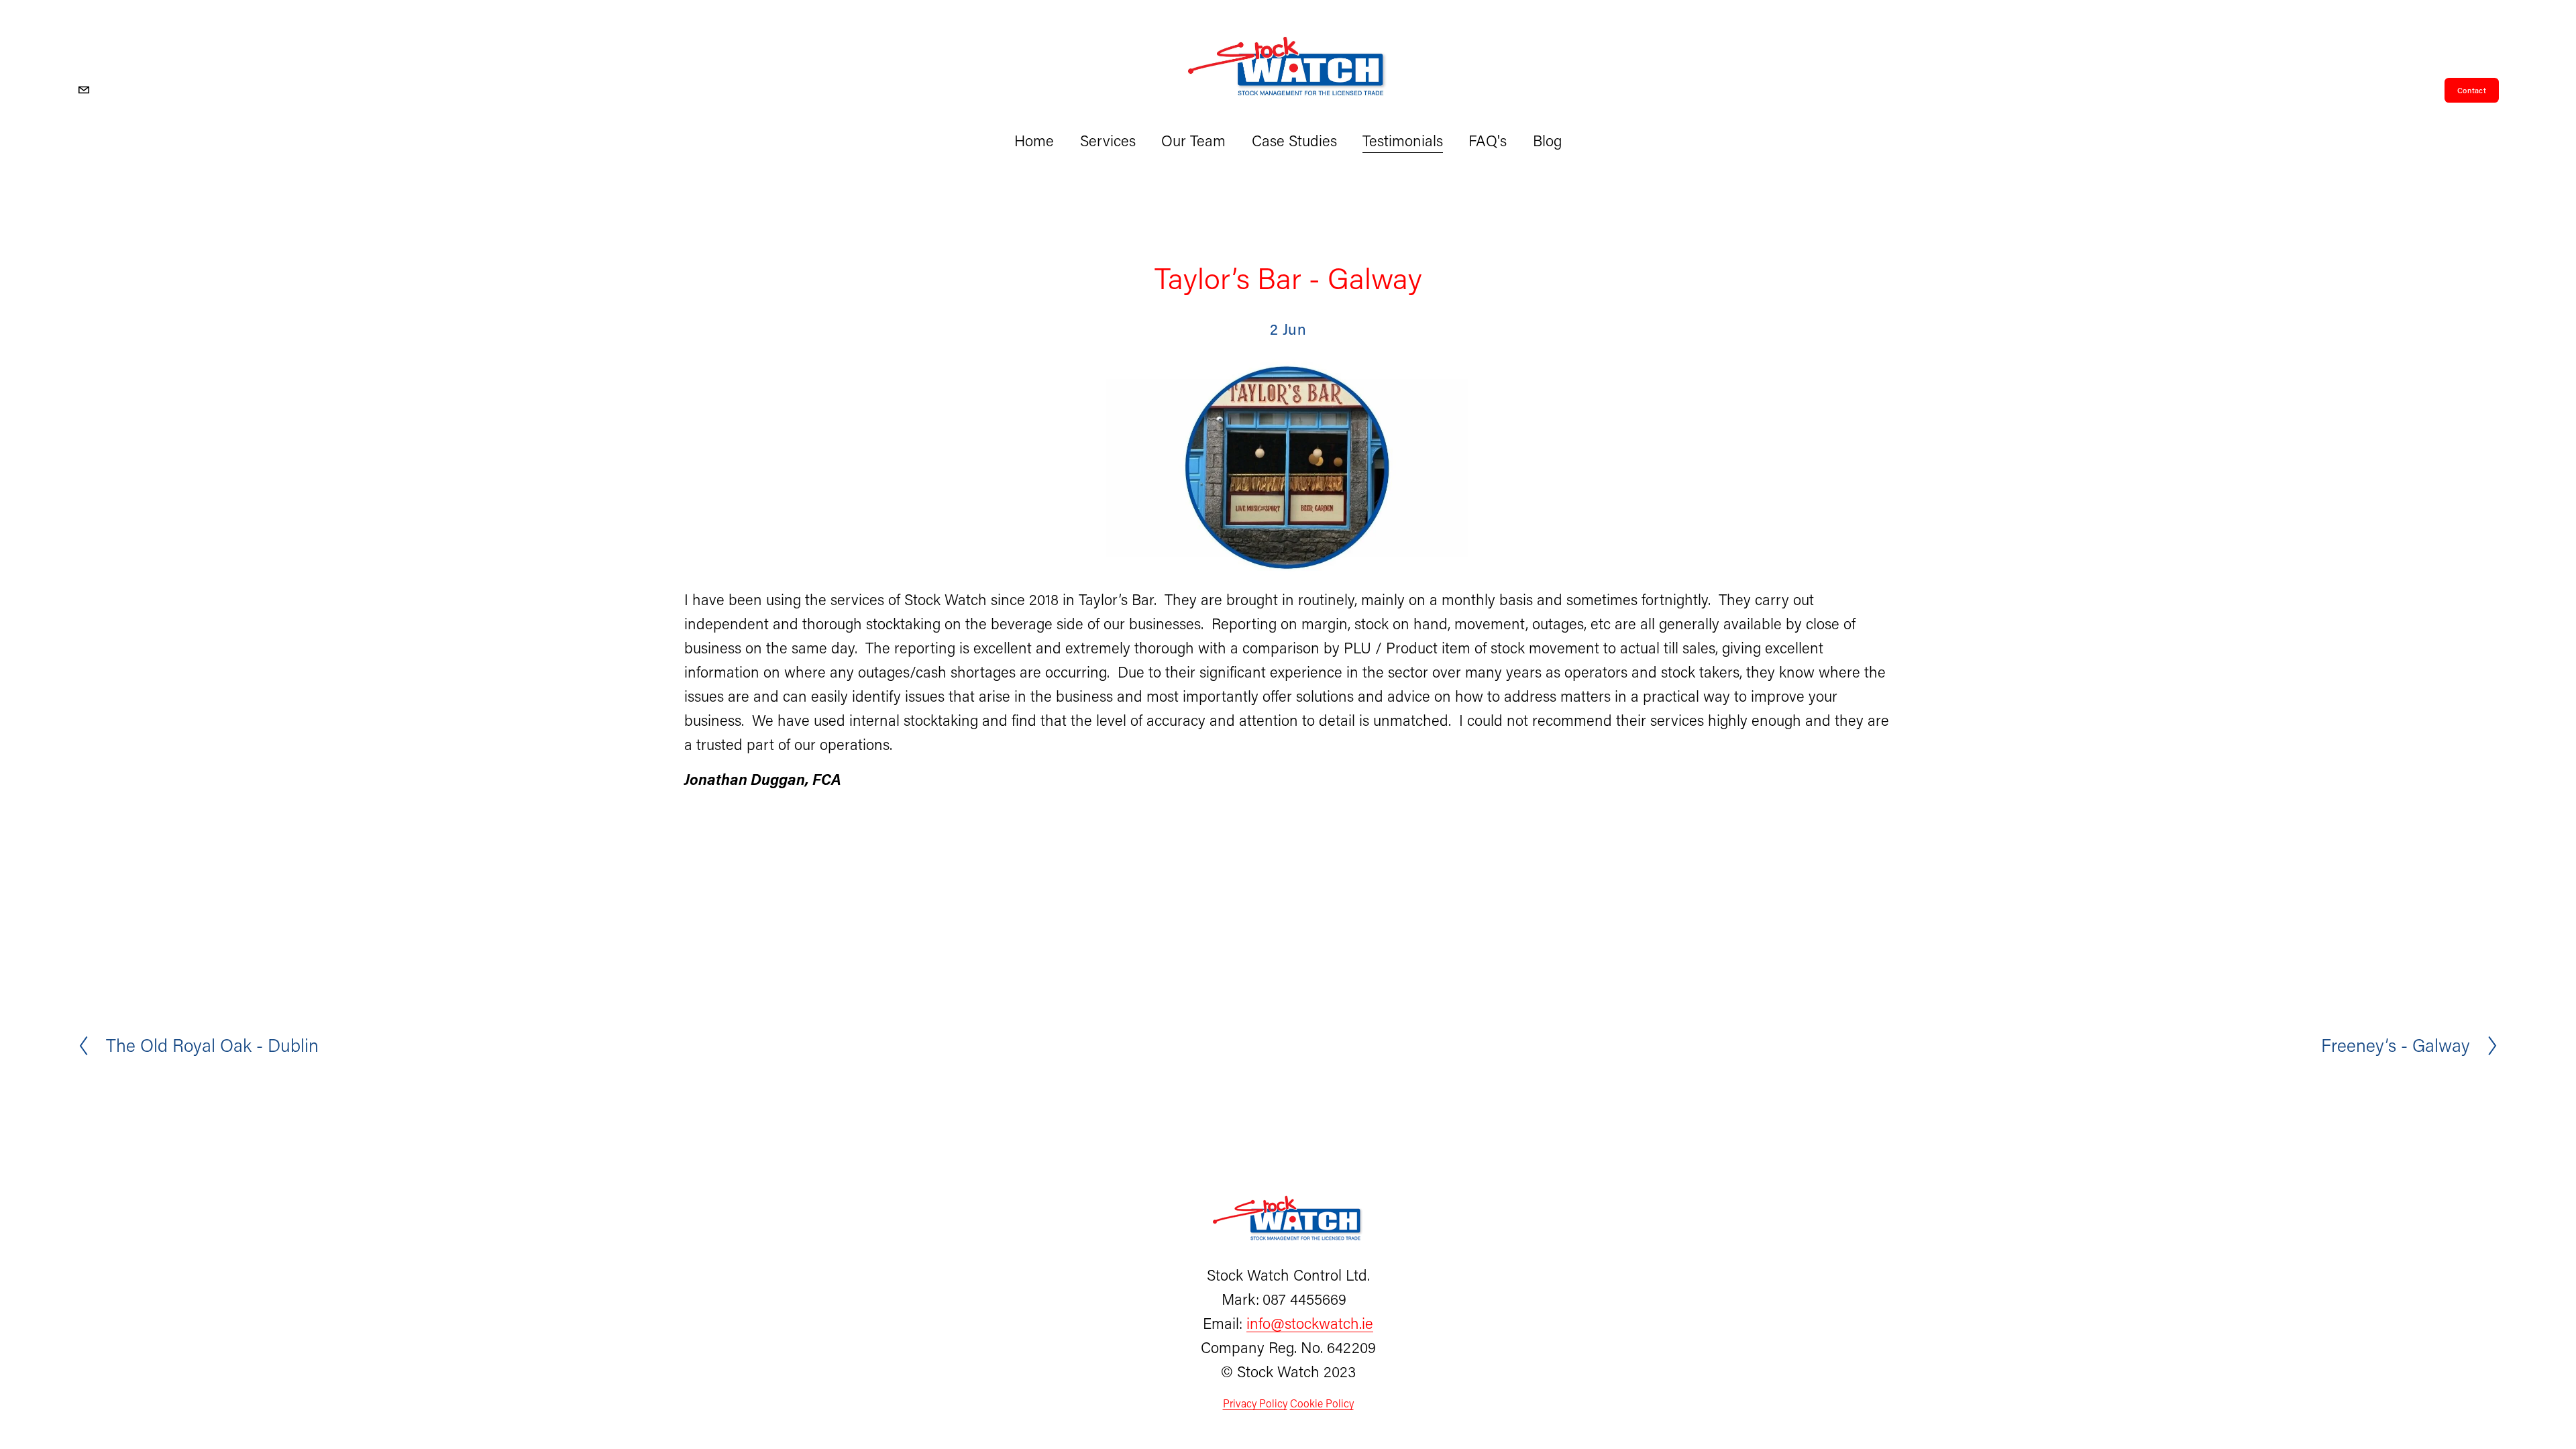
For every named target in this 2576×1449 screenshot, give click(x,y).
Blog (1547, 141)
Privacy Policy (1255, 1403)
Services (1108, 141)
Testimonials (1403, 141)
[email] (84, 90)
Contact (2472, 90)
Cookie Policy (1322, 1403)
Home (1034, 141)
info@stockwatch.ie (1310, 1323)
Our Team (1193, 141)
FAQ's (1488, 141)
